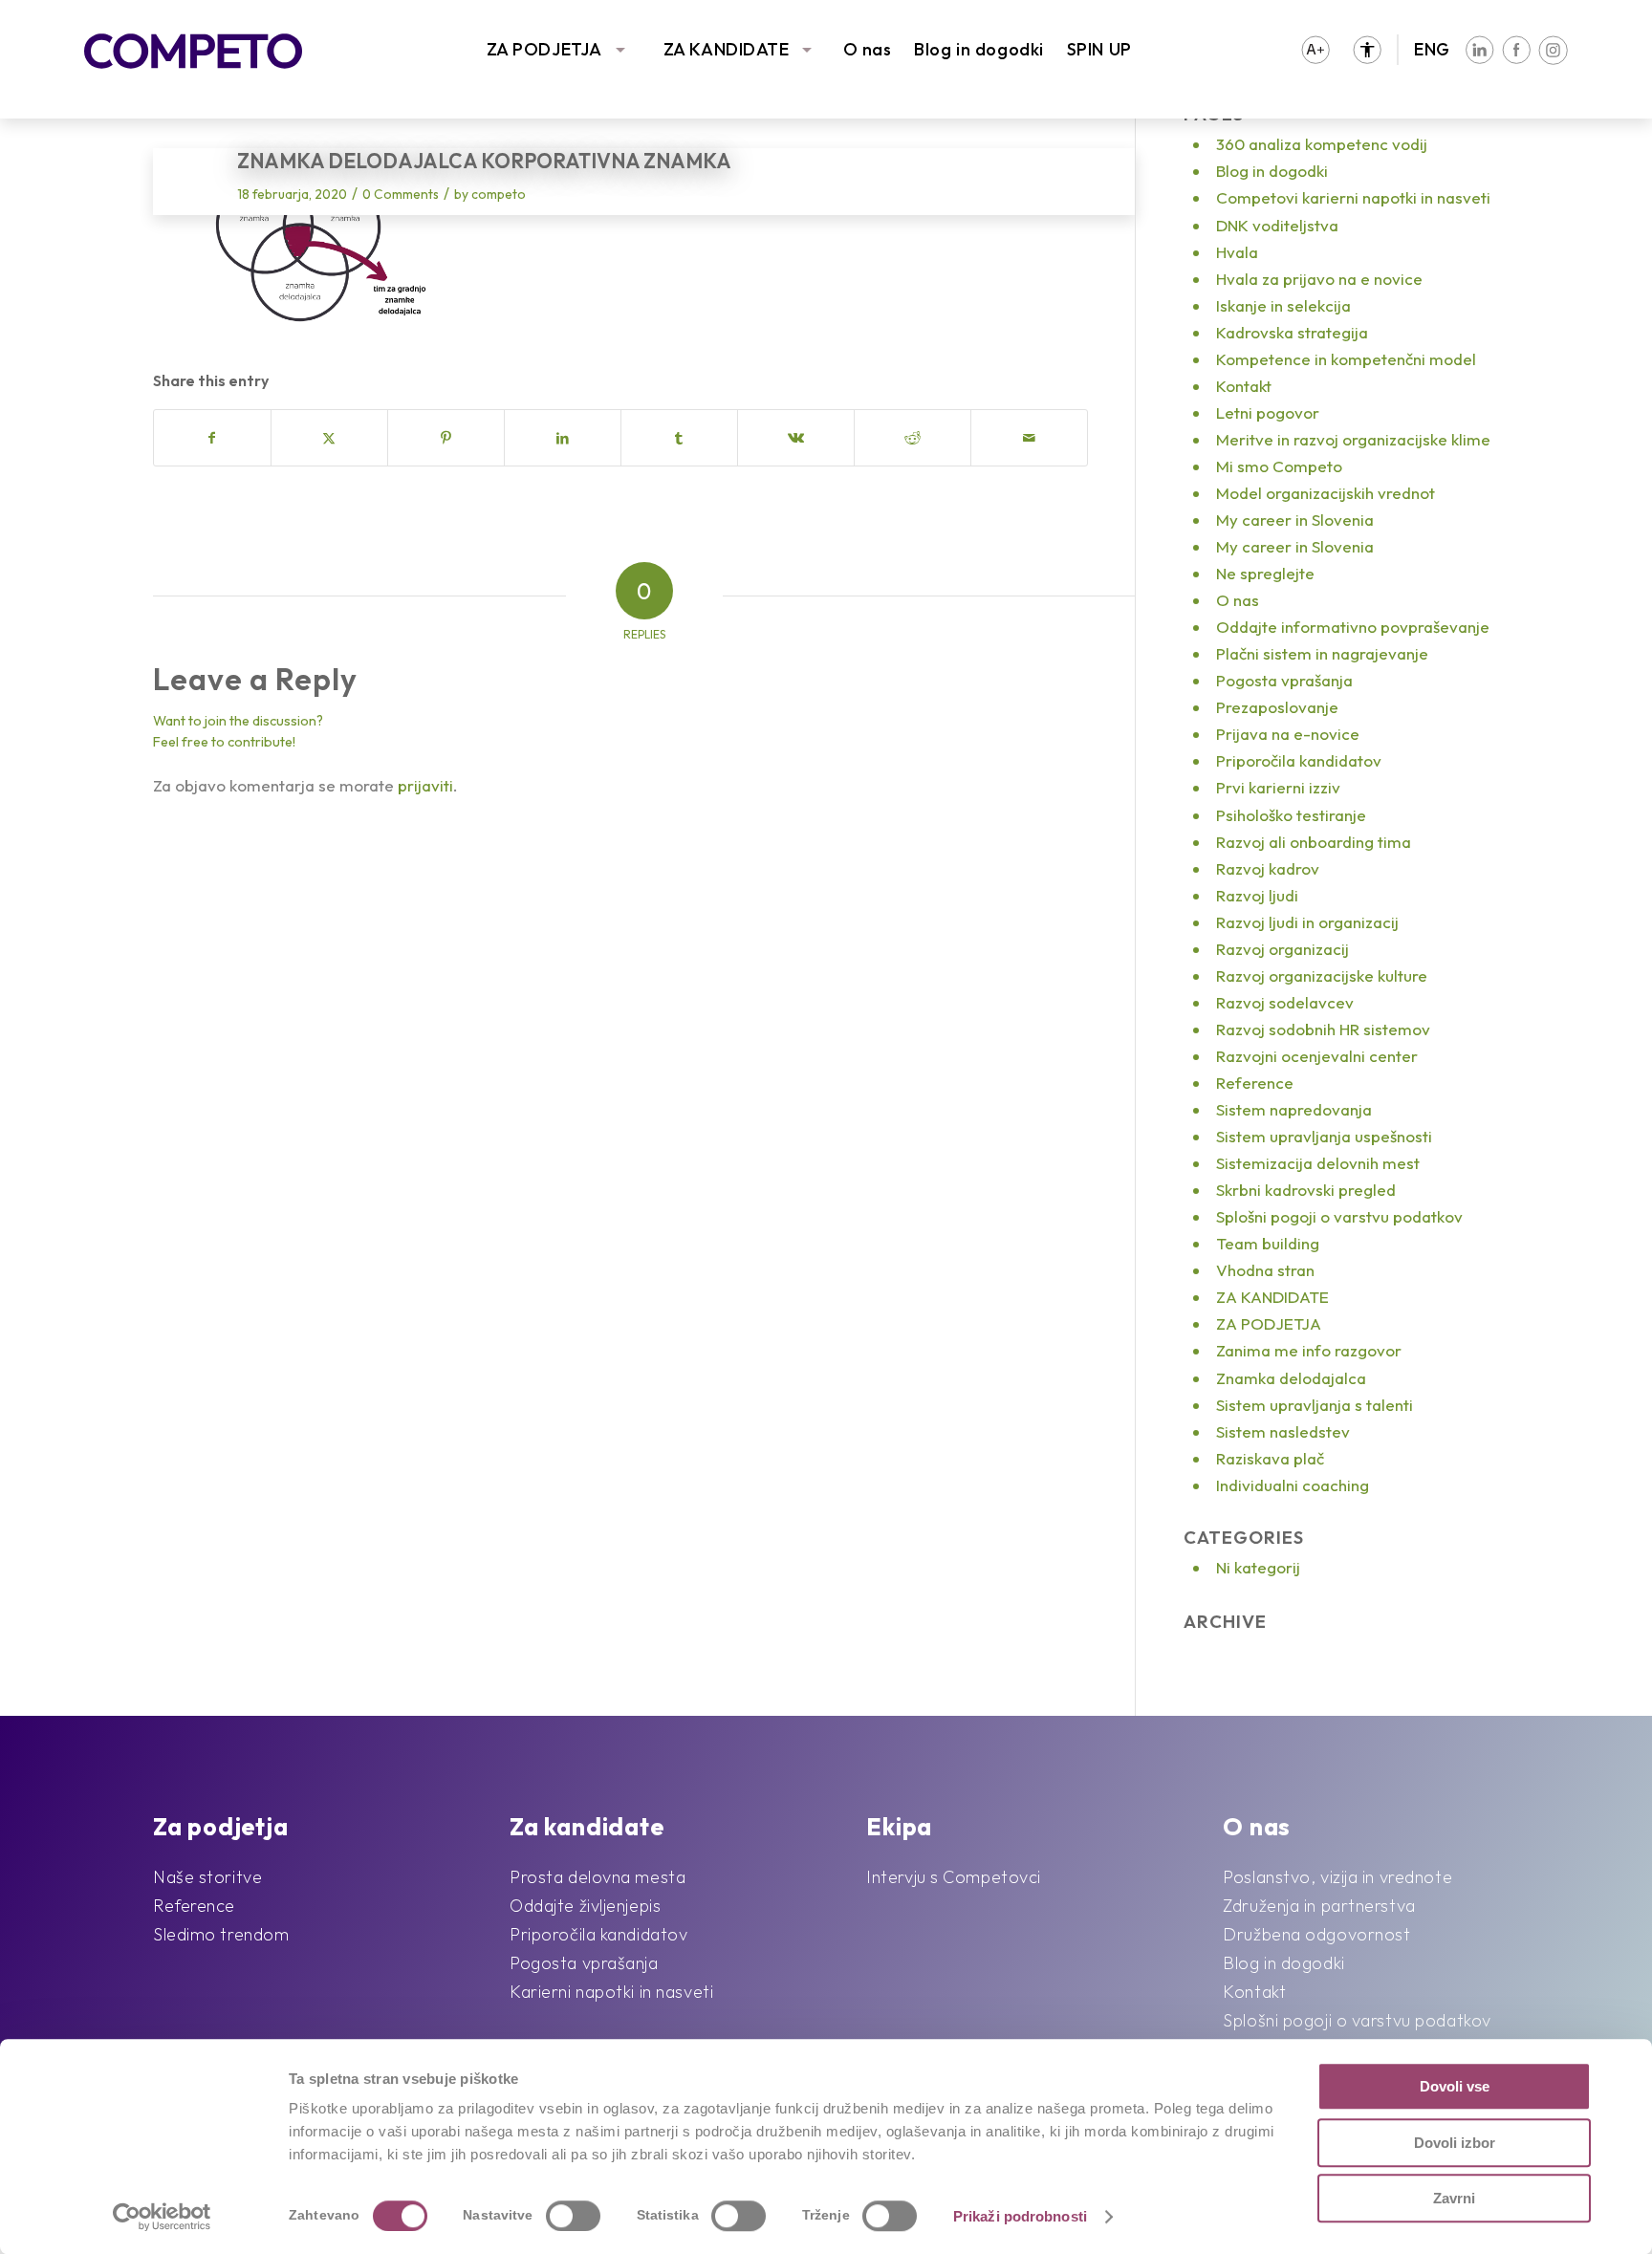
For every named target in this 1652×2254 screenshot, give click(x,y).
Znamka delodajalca (1291, 1378)
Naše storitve (207, 1877)
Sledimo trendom (221, 1934)
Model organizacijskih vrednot (1326, 493)
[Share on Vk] (796, 438)
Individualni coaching (1293, 1485)
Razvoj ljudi (1257, 895)
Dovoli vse (1455, 2086)
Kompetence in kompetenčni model (1346, 359)
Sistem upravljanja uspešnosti (1324, 1136)
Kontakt (1244, 386)
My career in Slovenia (1295, 520)
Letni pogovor (1268, 412)
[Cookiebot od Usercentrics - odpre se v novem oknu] (162, 2217)
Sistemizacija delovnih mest (1318, 1163)
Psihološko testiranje (1291, 815)
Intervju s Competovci (954, 1877)
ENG (1432, 49)
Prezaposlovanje (1277, 707)
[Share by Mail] (1029, 438)
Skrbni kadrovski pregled (1306, 1190)
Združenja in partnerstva (1319, 1906)
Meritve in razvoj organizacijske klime (1353, 439)
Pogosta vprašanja (1284, 680)
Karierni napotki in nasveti (611, 1992)
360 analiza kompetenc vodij (1322, 144)
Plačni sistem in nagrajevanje (1322, 653)
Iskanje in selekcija (1283, 305)
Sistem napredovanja (1294, 1109)
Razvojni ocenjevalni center (1317, 1056)
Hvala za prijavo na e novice (1319, 279)
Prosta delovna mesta (598, 1877)
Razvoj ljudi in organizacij (1307, 922)
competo (499, 194)
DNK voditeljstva (1277, 225)
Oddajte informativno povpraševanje (1353, 627)
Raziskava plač (1270, 1458)
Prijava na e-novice (1288, 734)
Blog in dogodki (978, 49)
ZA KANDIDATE (727, 49)
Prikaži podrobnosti (1020, 2216)
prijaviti (425, 785)
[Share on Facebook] (212, 438)
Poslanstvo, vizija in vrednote (1337, 1877)
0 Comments (401, 194)
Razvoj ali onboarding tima (1314, 842)
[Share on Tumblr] (679, 438)
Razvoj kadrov (1268, 868)
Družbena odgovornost (1316, 1934)
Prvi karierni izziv (1278, 787)
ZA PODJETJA (544, 49)
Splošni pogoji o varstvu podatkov (1339, 1216)
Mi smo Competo (1279, 466)
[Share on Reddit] (913, 438)
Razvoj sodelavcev (1285, 1002)
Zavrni (1454, 2198)
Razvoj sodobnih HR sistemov (1323, 1029)
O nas (868, 49)
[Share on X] (329, 438)
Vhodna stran (1265, 1270)
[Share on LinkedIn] (563, 438)
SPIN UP (1099, 49)
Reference (1255, 1083)
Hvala (1237, 252)
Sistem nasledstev (1283, 1431)
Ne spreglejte (1265, 573)
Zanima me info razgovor (1309, 1350)
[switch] (573, 2216)
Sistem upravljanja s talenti (1315, 1405)
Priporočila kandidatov (1299, 760)
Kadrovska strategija (1292, 332)
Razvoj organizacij (1282, 949)
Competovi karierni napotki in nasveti (1353, 197)
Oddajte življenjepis (585, 1906)
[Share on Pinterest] (446, 438)
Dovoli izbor (1455, 2143)
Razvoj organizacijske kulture (1322, 975)
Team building (1268, 1243)
